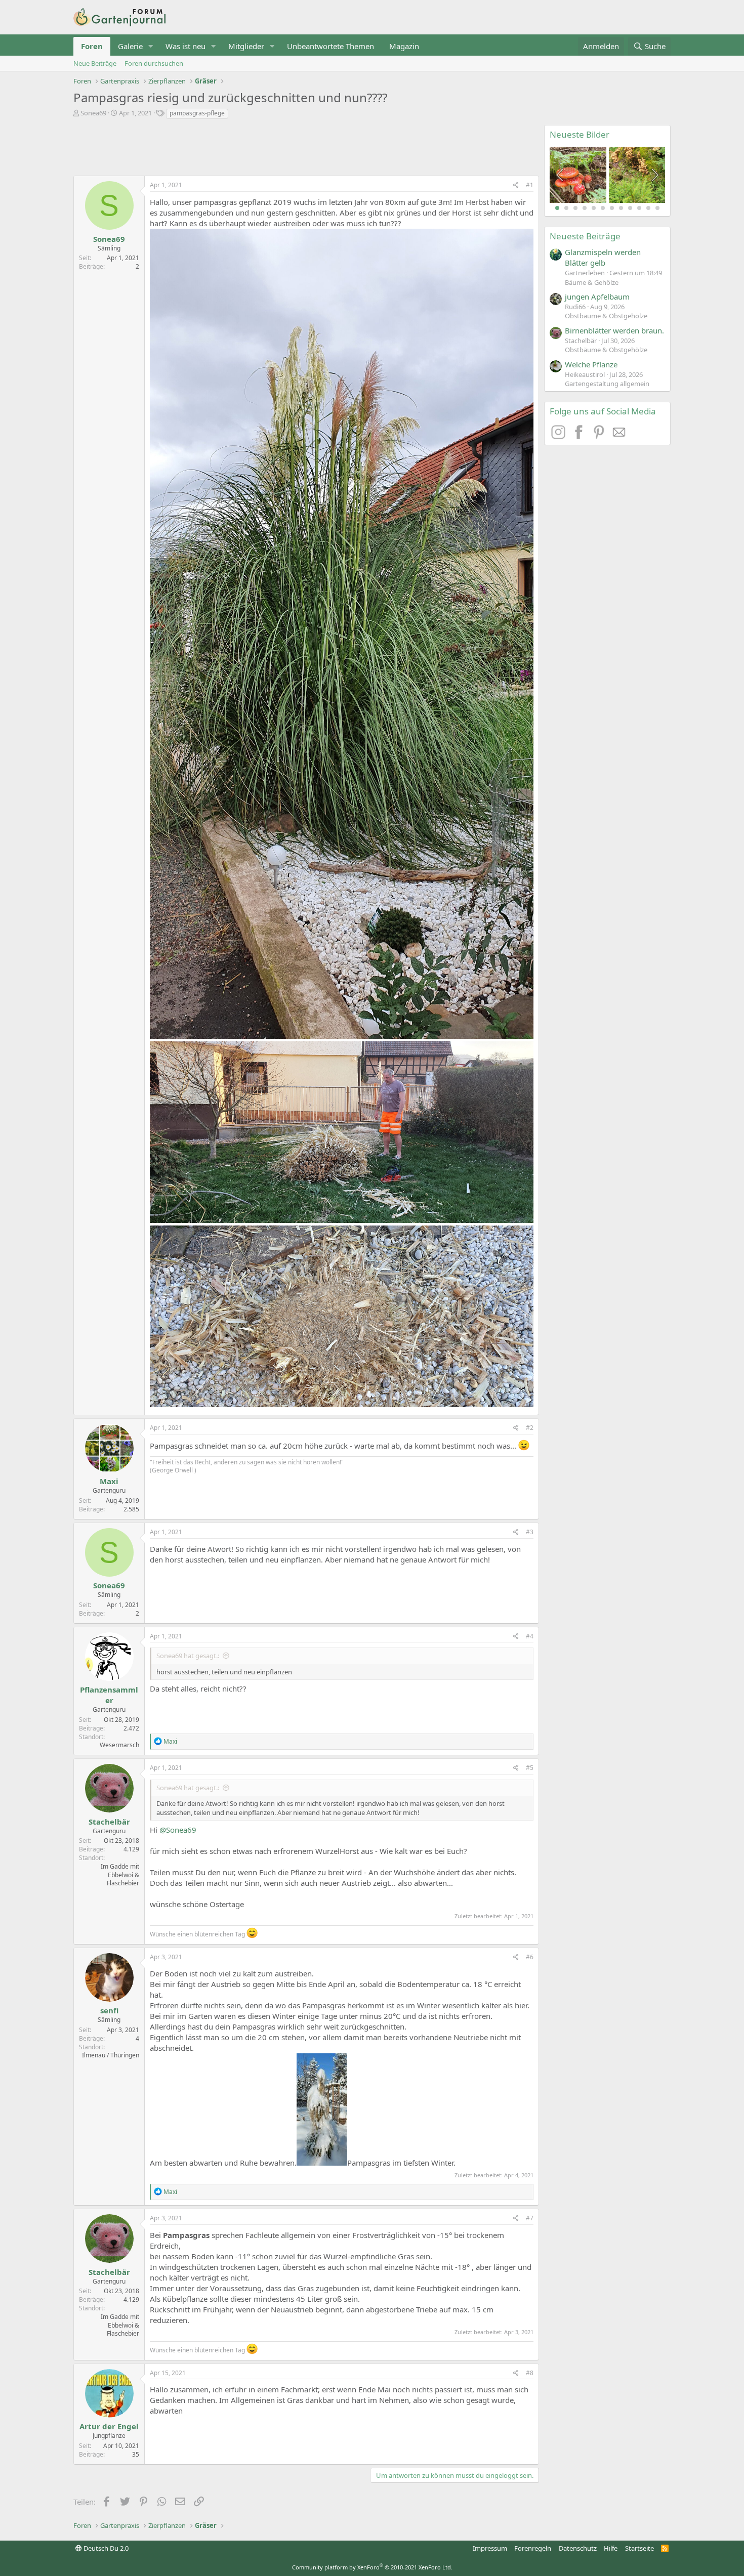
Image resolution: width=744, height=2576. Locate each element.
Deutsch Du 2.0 (105, 2548)
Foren (92, 46)
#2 (530, 1428)
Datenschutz (578, 2548)
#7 (530, 2218)
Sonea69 (93, 113)
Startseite (639, 2548)
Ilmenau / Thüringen (111, 2055)
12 (657, 208)
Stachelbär (109, 1822)
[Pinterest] (600, 436)
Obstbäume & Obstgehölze (606, 316)
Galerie (130, 46)
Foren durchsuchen (154, 63)
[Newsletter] (619, 436)
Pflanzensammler (109, 1695)
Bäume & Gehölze (592, 282)
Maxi (109, 1481)
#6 (530, 1957)
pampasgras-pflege (197, 113)
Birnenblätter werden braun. (614, 330)
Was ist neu (185, 46)
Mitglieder (246, 46)
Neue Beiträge (95, 63)
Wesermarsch (119, 1745)
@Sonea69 (178, 1830)
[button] (151, 46)
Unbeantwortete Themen (330, 46)
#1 (530, 185)
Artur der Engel (109, 2426)
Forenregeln (533, 2548)
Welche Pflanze (591, 364)
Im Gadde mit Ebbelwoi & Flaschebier (120, 1875)
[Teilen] (516, 185)
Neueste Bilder (580, 134)
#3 (530, 1532)
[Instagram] (560, 436)
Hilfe (611, 2548)
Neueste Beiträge (585, 236)
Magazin (404, 46)
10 (639, 208)
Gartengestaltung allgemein (607, 384)
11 (648, 208)
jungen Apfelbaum (597, 297)
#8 (530, 2373)
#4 (530, 1636)
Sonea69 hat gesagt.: (188, 1656)
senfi (109, 2010)
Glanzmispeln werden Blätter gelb (603, 257)
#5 (530, 1768)
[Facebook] (580, 436)
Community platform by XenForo (372, 2567)
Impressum (490, 2548)
